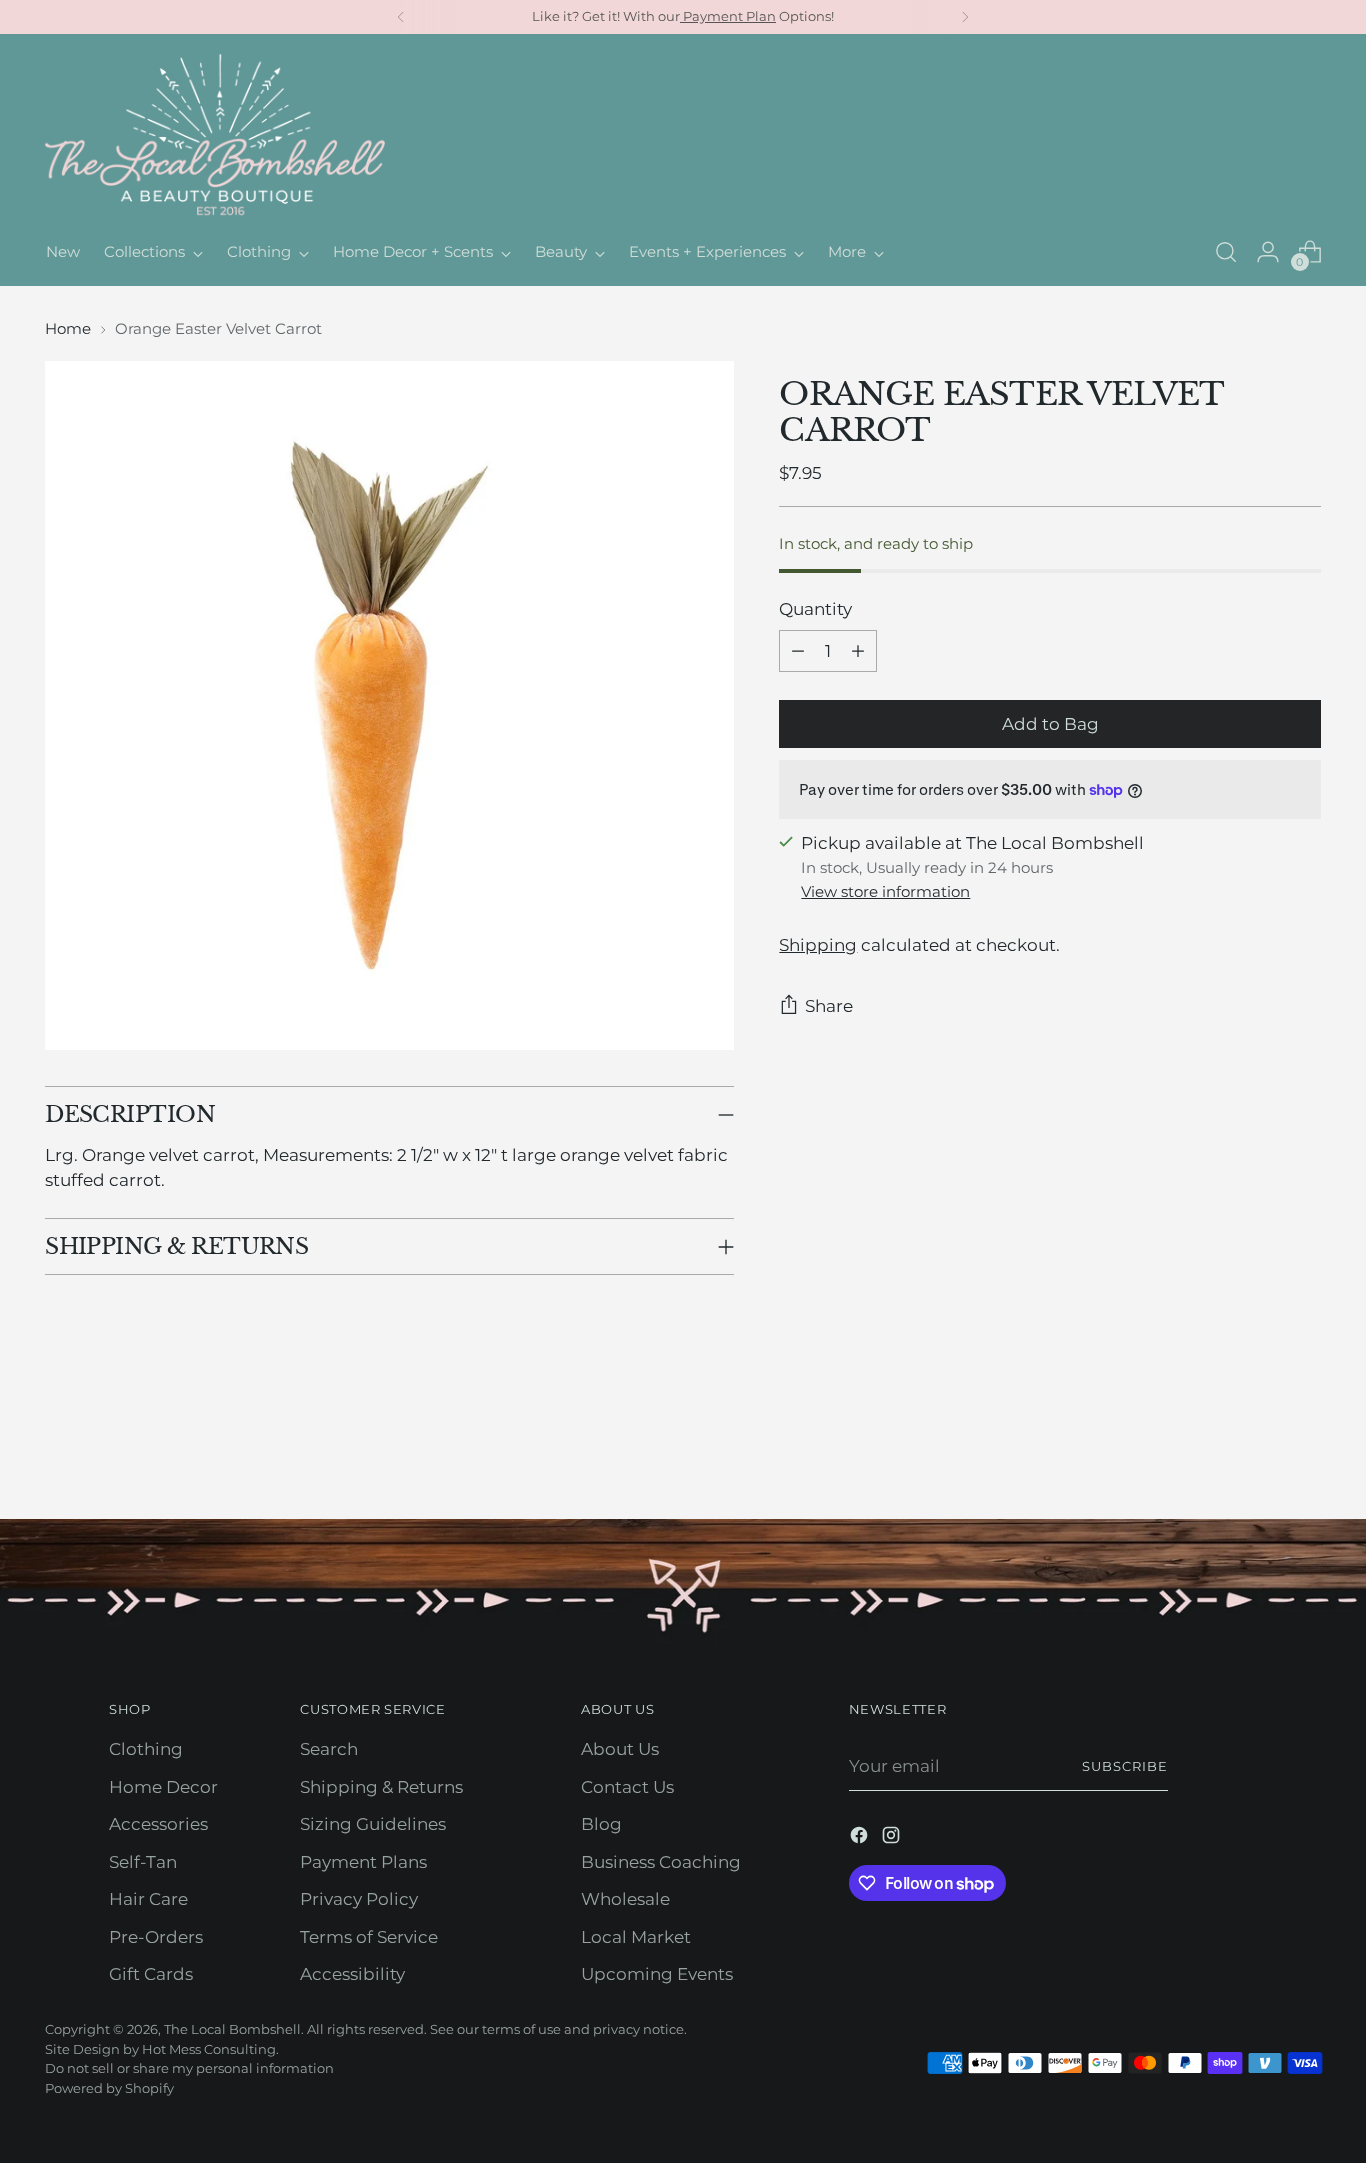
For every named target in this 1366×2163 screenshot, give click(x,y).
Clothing (146, 1749)
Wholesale (625, 1899)
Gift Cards (151, 1974)
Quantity (815, 609)
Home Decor (163, 1787)
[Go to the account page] (1268, 252)
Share (829, 1006)
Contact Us (627, 1787)
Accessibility (352, 1974)
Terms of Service (369, 1937)
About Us (620, 1749)
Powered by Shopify (109, 2088)
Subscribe (1125, 1766)
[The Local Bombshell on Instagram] (893, 1839)
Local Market (636, 1937)
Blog (601, 1824)
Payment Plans (363, 1862)
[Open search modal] (1226, 252)
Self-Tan (143, 1862)
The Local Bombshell (232, 2029)
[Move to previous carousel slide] (1258, 1451)
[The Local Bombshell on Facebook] (861, 1839)
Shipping (818, 945)
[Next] (965, 17)
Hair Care (148, 1899)
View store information (885, 891)
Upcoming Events (657, 1974)
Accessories (158, 1824)
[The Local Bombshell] (215, 136)
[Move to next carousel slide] (1304, 1450)
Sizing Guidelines (373, 1824)
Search (329, 1749)
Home (68, 328)
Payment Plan (728, 16)
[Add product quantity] (858, 651)
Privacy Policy (359, 1899)
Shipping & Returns (381, 1787)
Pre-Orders (156, 1937)
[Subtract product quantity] (798, 651)
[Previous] (401, 17)
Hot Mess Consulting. (210, 2049)
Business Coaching (661, 1862)
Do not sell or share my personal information (189, 2068)
